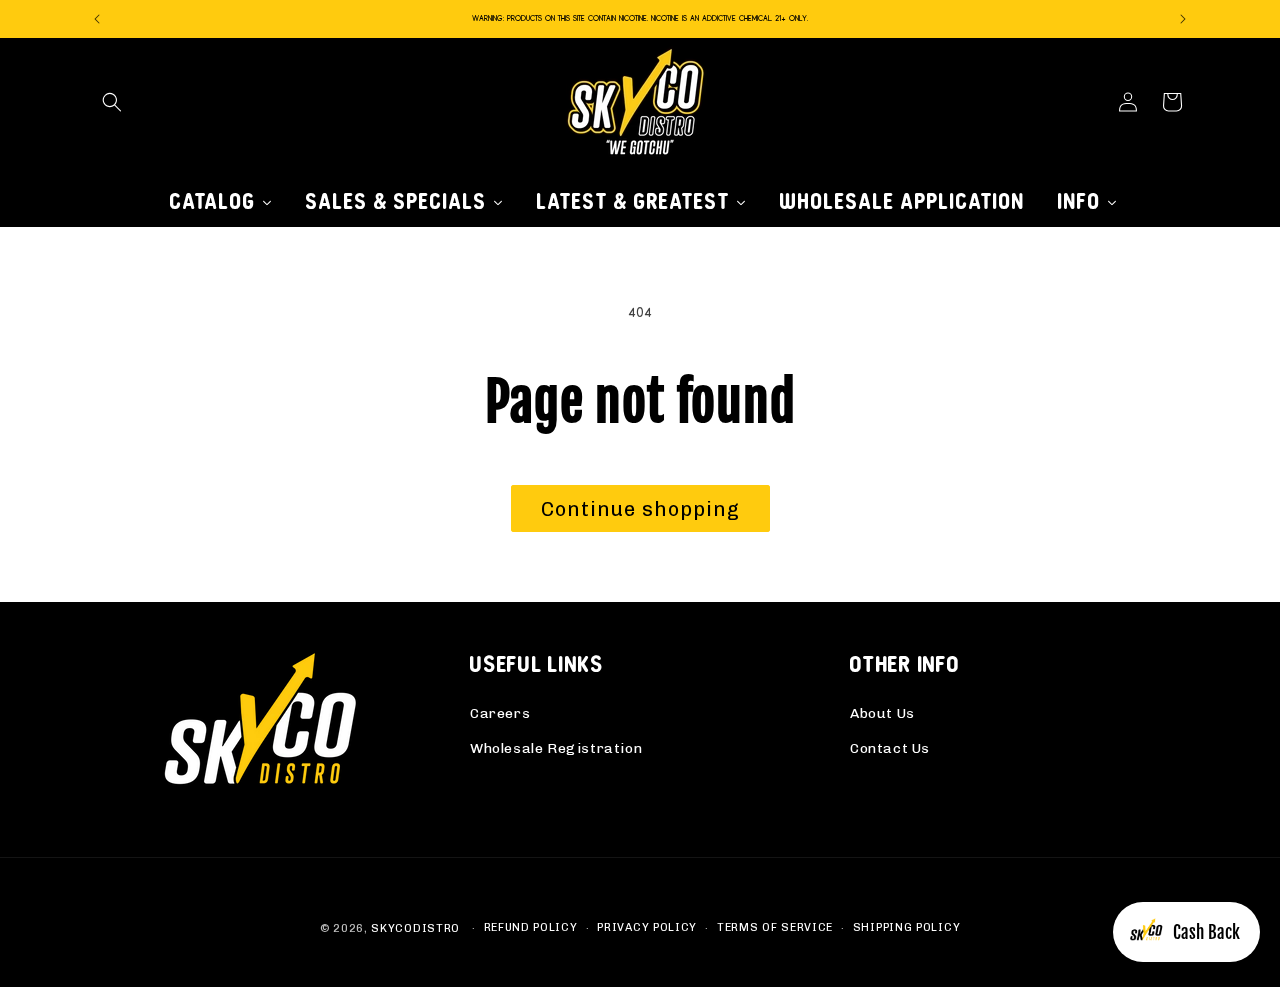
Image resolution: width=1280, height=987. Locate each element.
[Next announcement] (1183, 19)
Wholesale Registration (556, 748)
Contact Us (890, 748)
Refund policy (531, 927)
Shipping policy (907, 927)
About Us (882, 713)
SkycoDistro (415, 928)
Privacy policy (647, 927)
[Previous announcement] (97, 19)
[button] (112, 102)
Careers (500, 713)
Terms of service (775, 927)
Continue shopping (640, 509)
